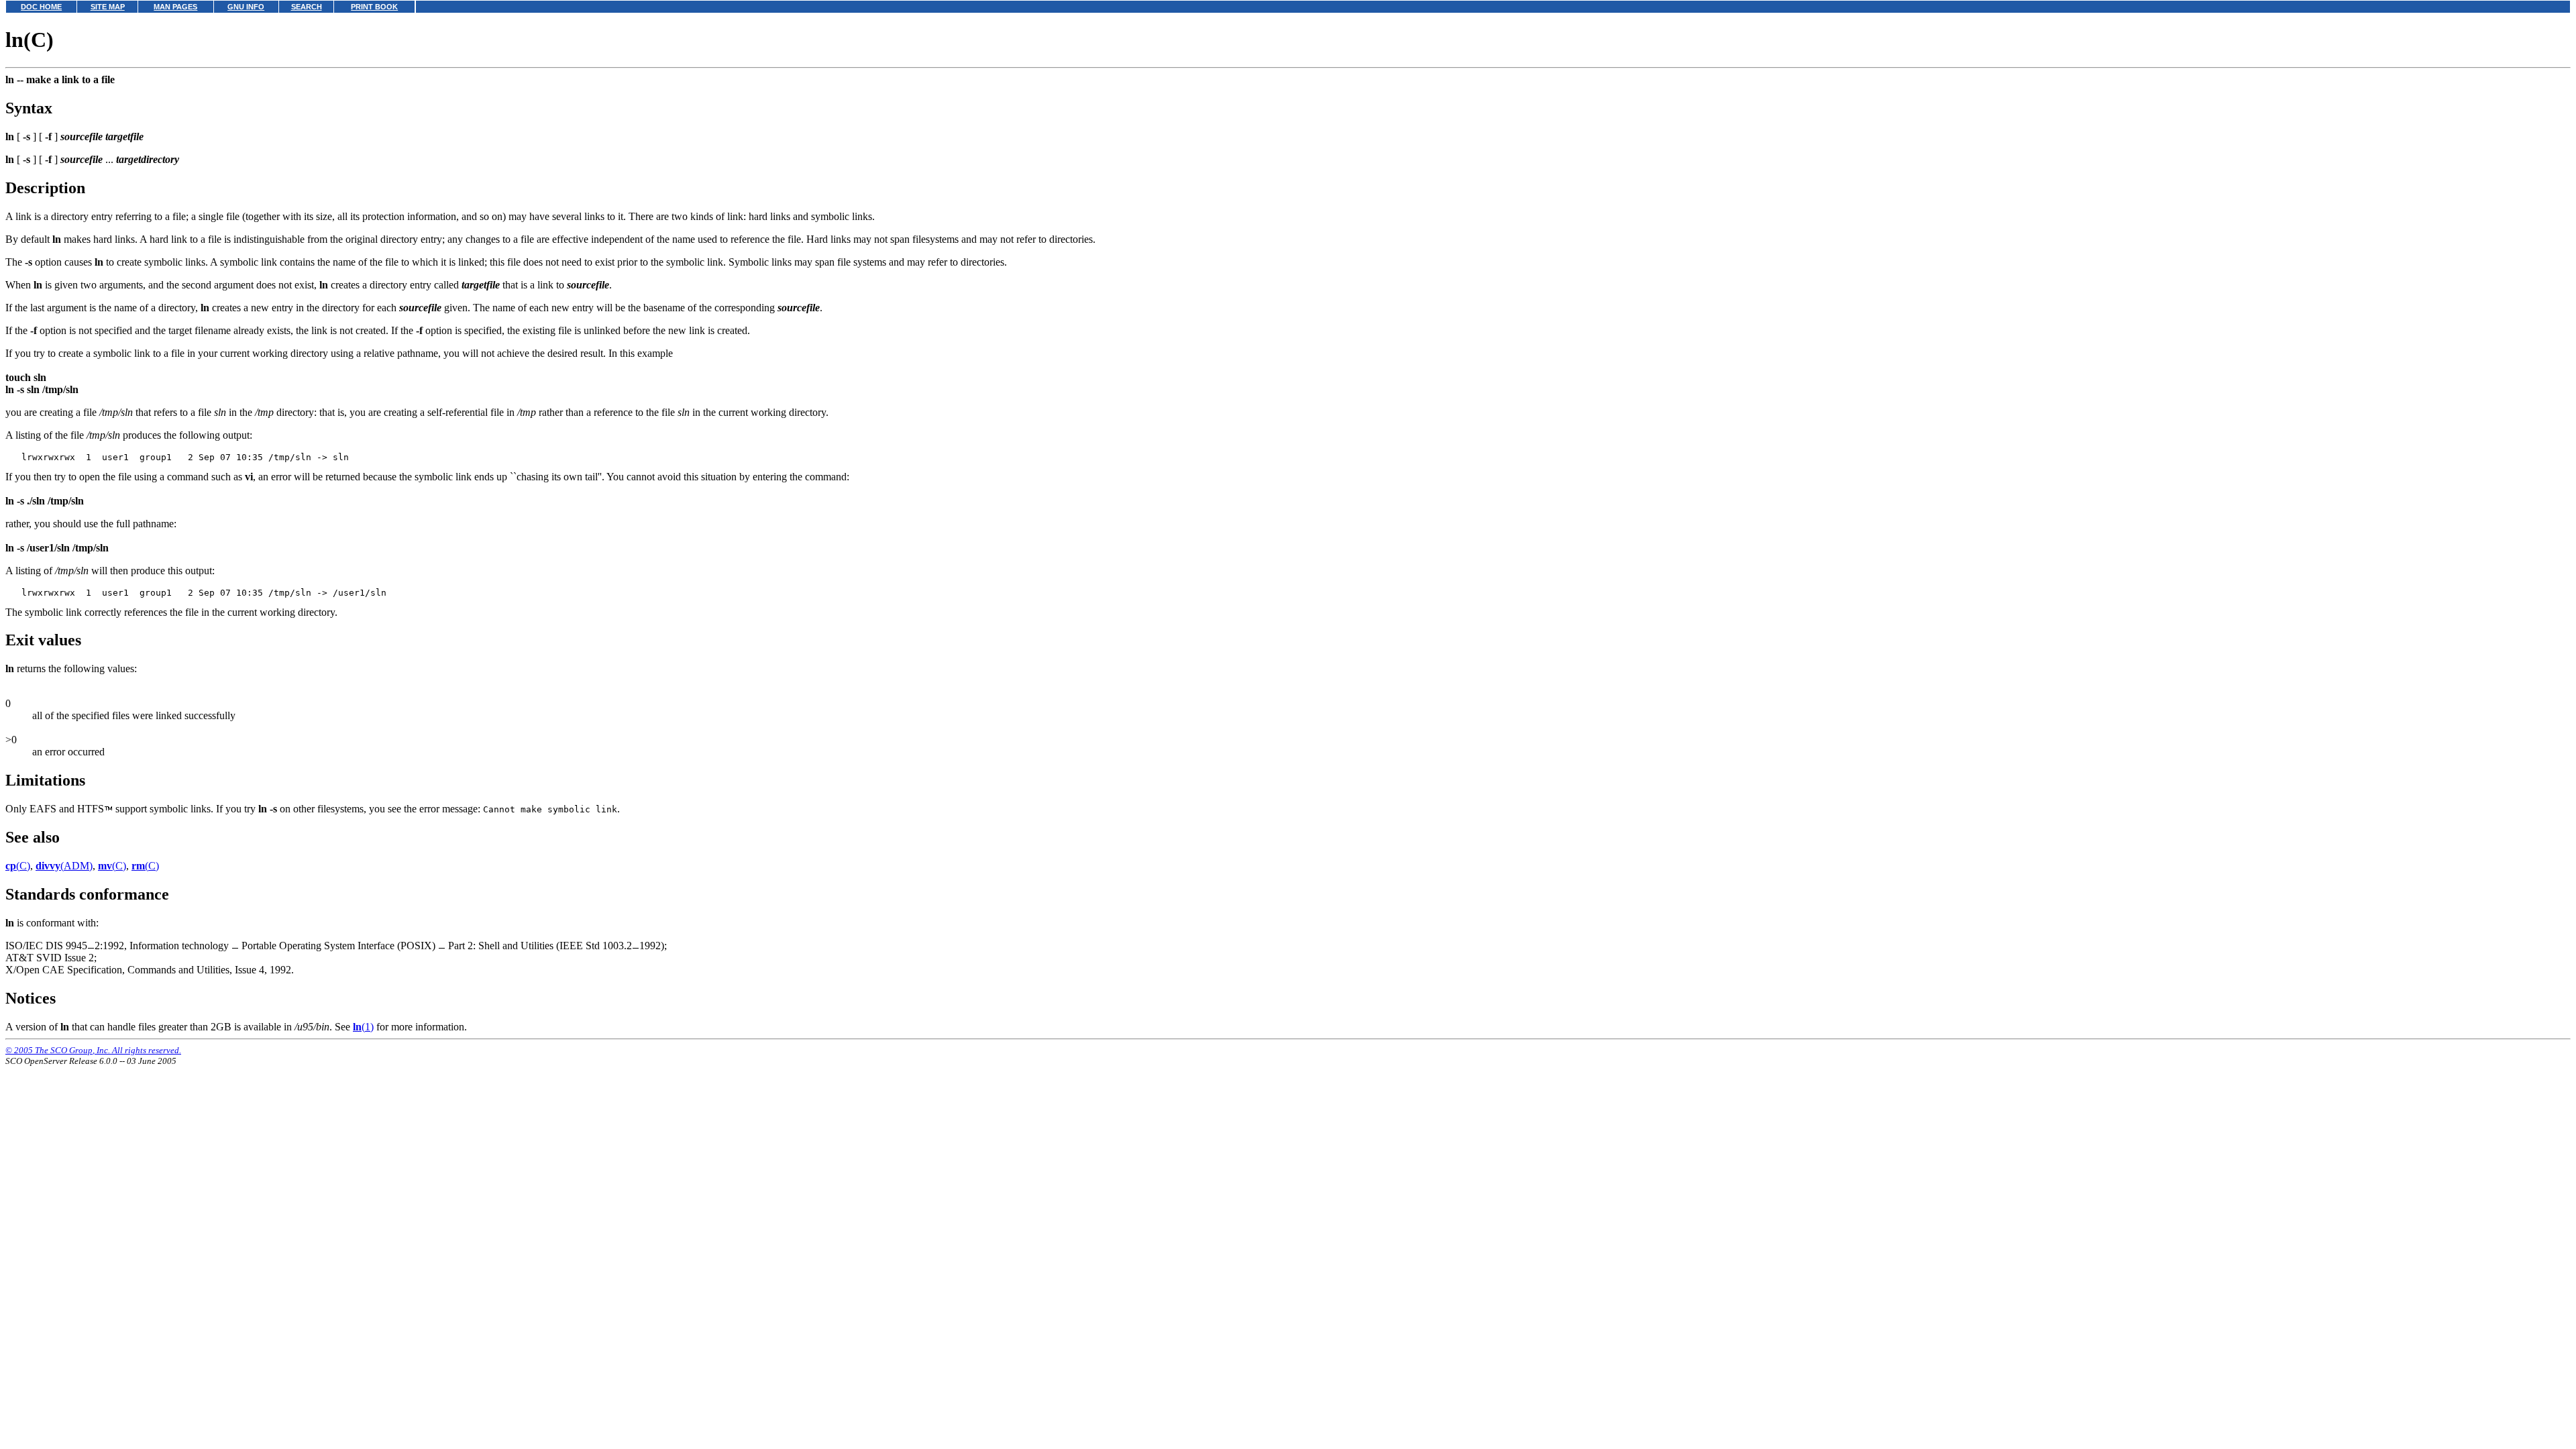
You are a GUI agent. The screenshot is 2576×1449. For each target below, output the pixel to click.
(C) (18, 866)
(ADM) (64, 866)
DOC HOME (41, 7)
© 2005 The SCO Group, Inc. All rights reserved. (93, 1050)
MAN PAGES (175, 7)
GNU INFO (246, 7)
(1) (363, 1027)
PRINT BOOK (374, 7)
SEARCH (307, 7)
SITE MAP (108, 7)
